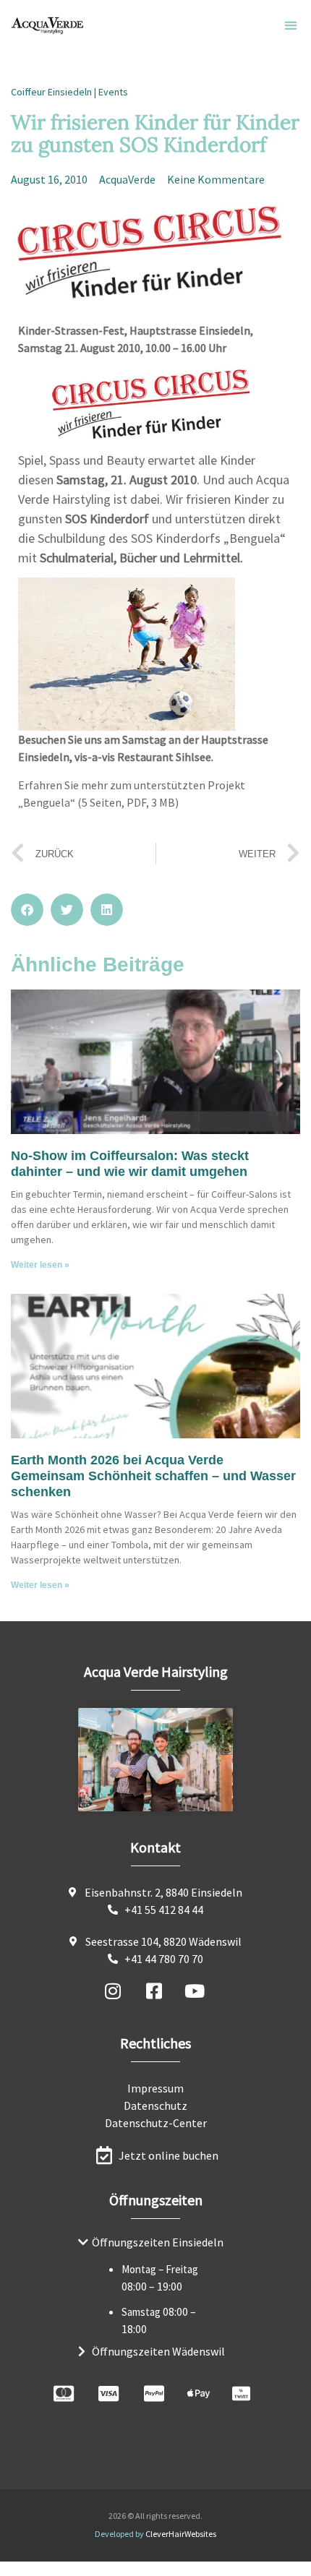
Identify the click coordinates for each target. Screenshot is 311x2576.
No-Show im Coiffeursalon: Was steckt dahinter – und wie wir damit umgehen (130, 1164)
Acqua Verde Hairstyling (156, 1671)
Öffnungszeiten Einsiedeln (158, 2242)
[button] (290, 26)
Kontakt (155, 1847)
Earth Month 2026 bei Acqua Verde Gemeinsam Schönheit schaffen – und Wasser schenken (153, 1476)
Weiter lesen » (40, 1265)
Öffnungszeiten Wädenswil (158, 2351)
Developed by (155, 2534)
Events (113, 92)
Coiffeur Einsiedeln (51, 92)
